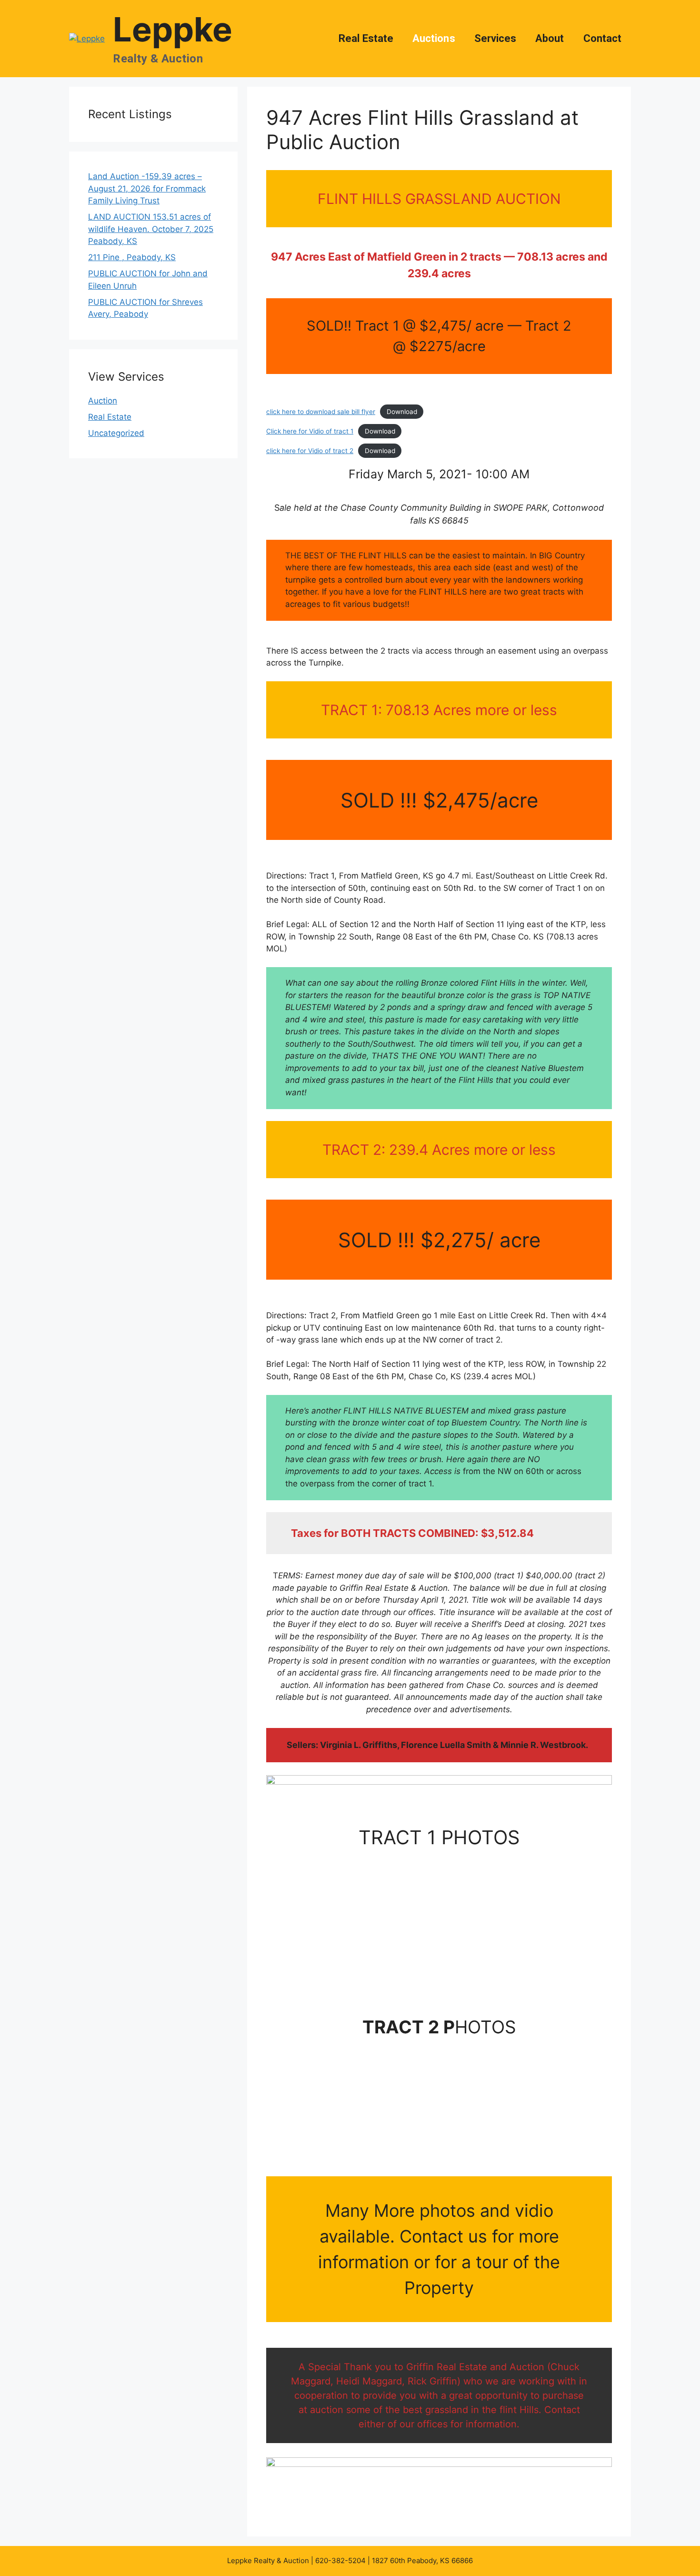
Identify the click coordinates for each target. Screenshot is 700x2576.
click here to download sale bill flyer (321, 412)
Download (402, 412)
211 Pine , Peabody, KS (132, 257)
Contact (603, 38)
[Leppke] (87, 38)
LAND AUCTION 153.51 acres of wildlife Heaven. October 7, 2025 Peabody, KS (151, 229)
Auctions (434, 38)
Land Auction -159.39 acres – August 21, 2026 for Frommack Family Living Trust (147, 188)
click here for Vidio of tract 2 (310, 451)
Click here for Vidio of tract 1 (310, 431)
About (550, 38)
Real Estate (366, 38)
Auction (103, 401)
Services (495, 38)
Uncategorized (116, 433)
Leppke (173, 29)
